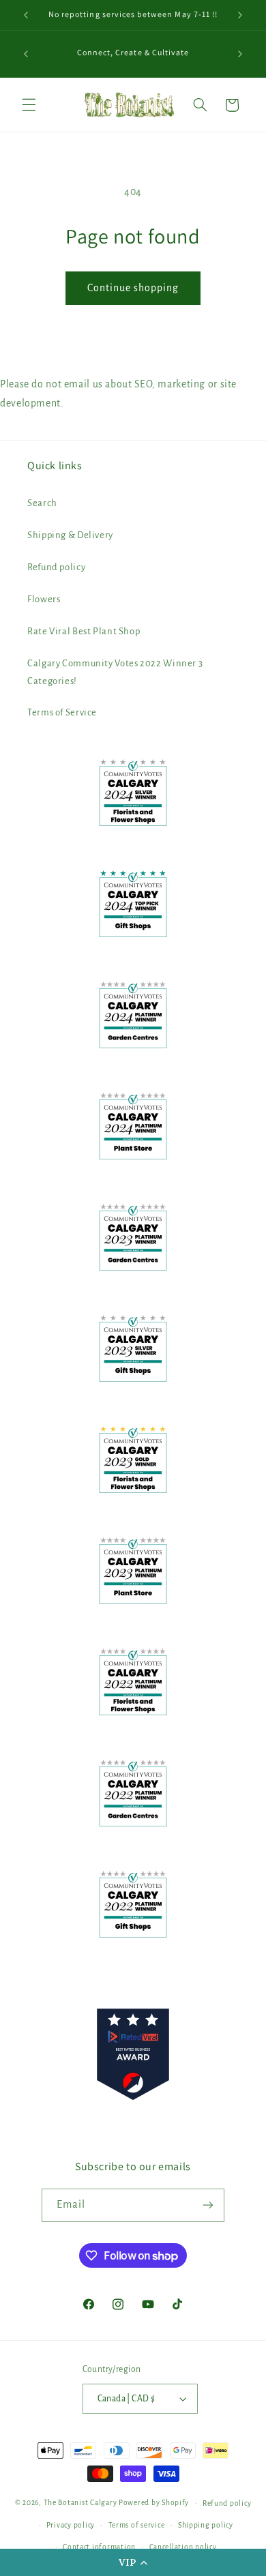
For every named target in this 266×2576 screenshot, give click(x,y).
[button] (133, 2562)
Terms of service (137, 2525)
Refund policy (56, 567)
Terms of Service (62, 712)
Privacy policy (71, 2525)
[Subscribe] (208, 2205)
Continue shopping (133, 288)
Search (42, 503)
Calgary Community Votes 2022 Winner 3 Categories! (115, 672)
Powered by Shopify (154, 2503)
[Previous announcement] (26, 15)
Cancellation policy (183, 2547)
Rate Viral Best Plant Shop (84, 631)
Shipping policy (206, 2525)
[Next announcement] (240, 15)
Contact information (99, 2547)
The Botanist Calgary (80, 2503)
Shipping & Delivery (70, 535)
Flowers (44, 599)
